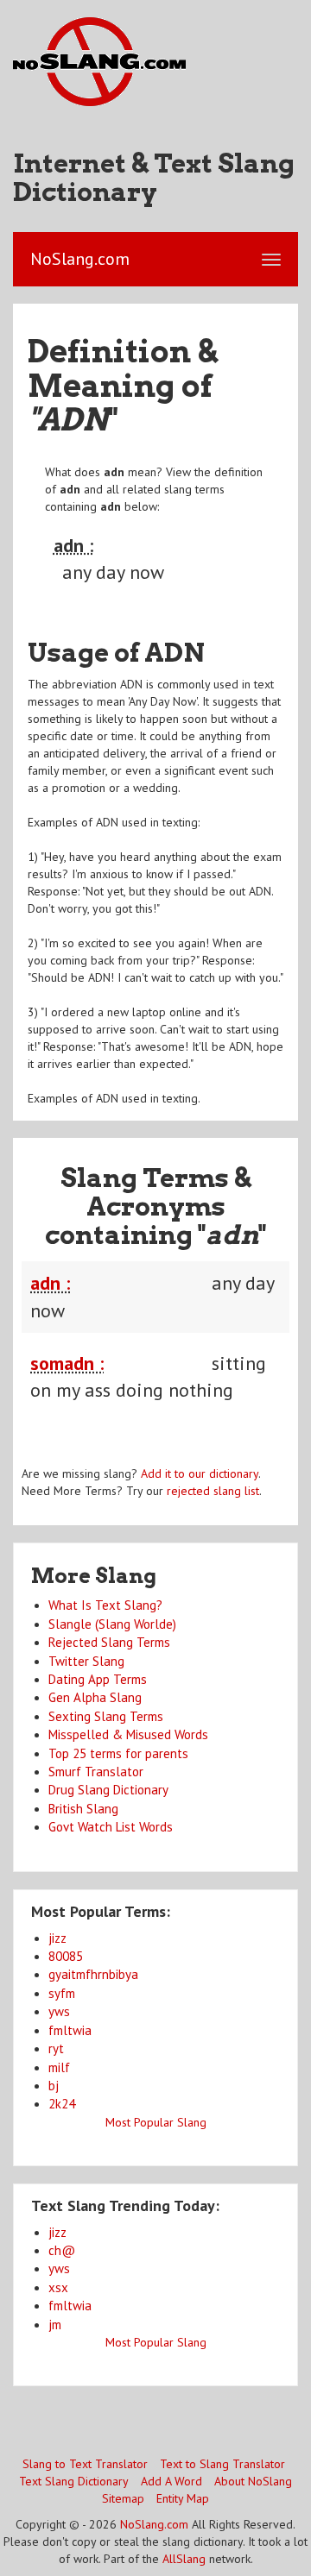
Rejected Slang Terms (109, 1642)
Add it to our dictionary (200, 1473)
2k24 (62, 2104)
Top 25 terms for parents (118, 1753)
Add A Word (171, 2481)
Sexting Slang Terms (106, 1716)
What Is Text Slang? (105, 1605)
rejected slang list (213, 1491)
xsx (58, 2287)
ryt (56, 2048)
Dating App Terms (98, 1679)
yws (59, 2011)
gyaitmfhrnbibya (93, 1974)
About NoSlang (253, 2481)
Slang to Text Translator (85, 2464)
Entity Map (183, 2498)
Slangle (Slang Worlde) (112, 1624)
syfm (62, 1993)
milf (59, 2067)
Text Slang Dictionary (74, 2481)
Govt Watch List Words (111, 1827)
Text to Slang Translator (222, 2464)
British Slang (83, 1809)
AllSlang (184, 2559)
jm (55, 2325)
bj (54, 2086)
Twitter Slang (86, 1661)
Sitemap (123, 2498)
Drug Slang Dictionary (108, 1790)
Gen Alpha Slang (95, 1697)
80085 (66, 1956)
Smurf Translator (96, 1772)
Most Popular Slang (156, 2122)
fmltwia (70, 2030)
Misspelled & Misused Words (128, 1734)
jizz (57, 1938)
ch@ (62, 2250)
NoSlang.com (154, 2524)
